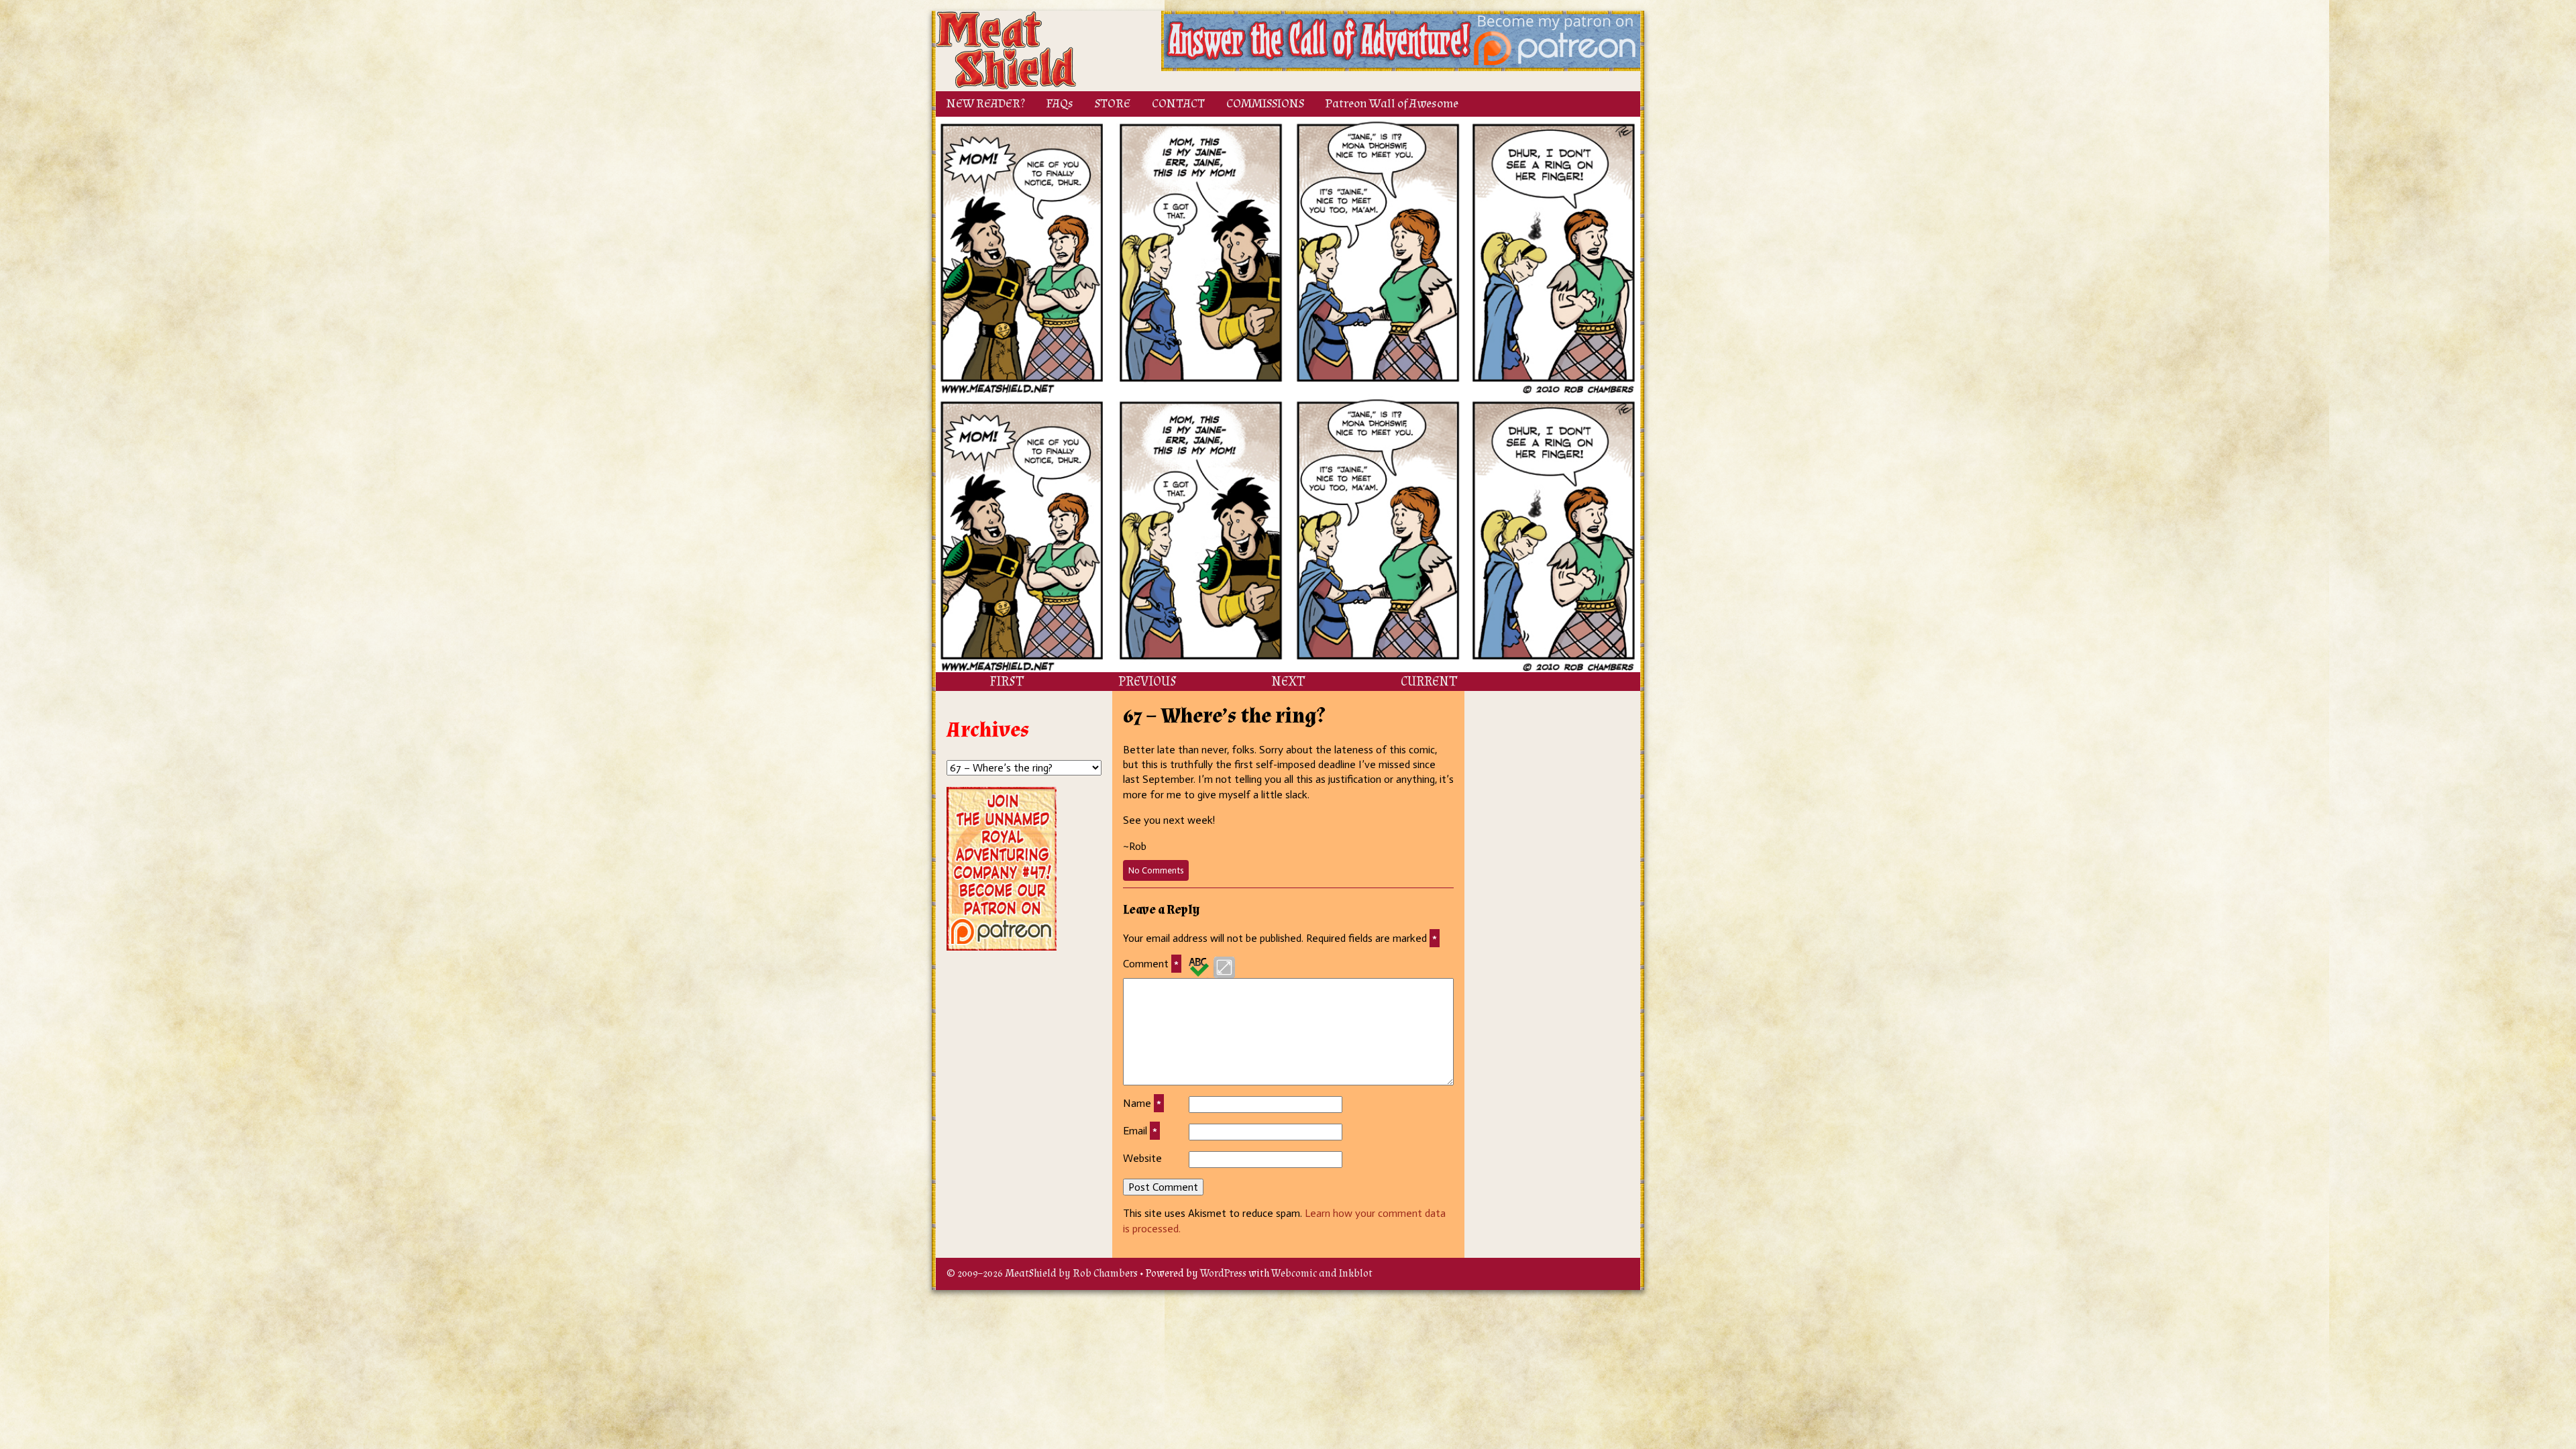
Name (1142, 1103)
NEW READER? (986, 104)
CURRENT (1429, 682)
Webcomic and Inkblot (1322, 1274)
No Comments (1159, 873)
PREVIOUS (1147, 682)
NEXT (1288, 682)
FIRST (1007, 682)
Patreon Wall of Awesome (1392, 104)
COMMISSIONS (1265, 104)
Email (1140, 1131)
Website (1142, 1158)
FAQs (1060, 104)
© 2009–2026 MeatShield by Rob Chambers (1042, 1274)
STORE (1113, 104)
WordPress (1223, 1274)
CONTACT (1178, 104)
